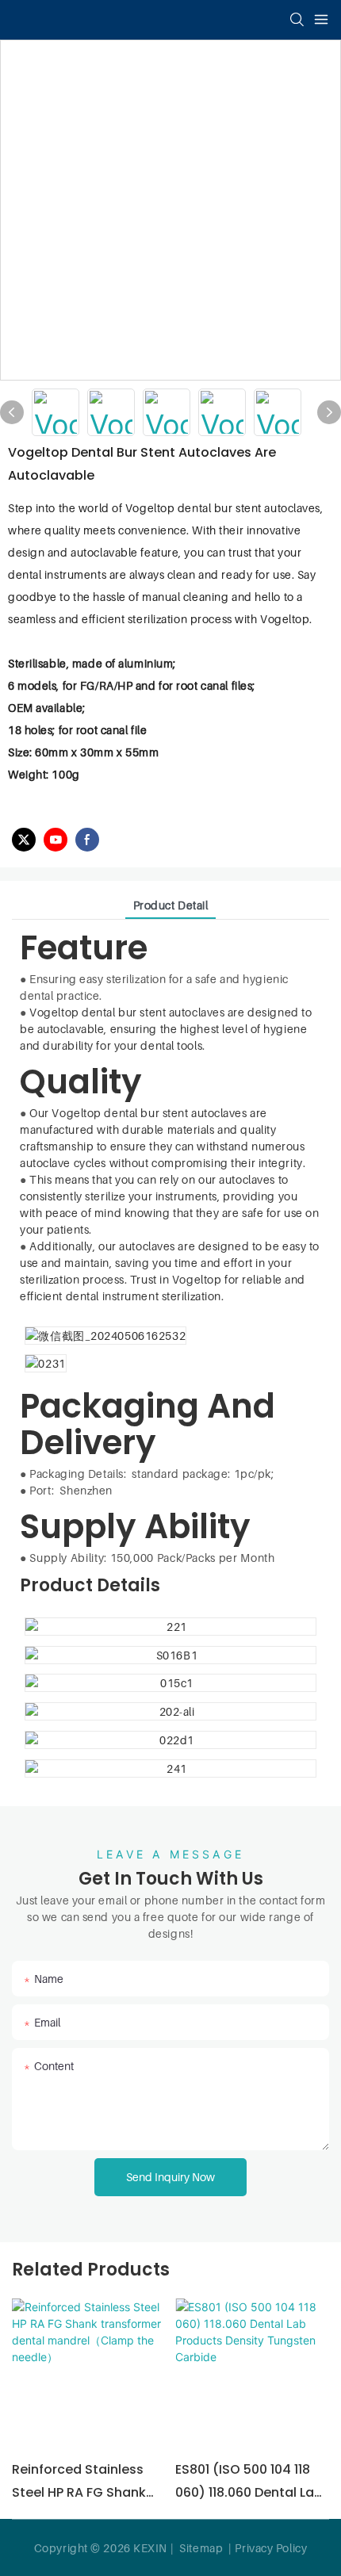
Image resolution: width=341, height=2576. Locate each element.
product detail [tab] (171, 905)
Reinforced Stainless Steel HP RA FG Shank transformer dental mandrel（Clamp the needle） (80, 2482)
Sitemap (200, 2548)
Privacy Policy (271, 2548)
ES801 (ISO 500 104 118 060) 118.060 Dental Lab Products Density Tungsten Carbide (249, 2482)
